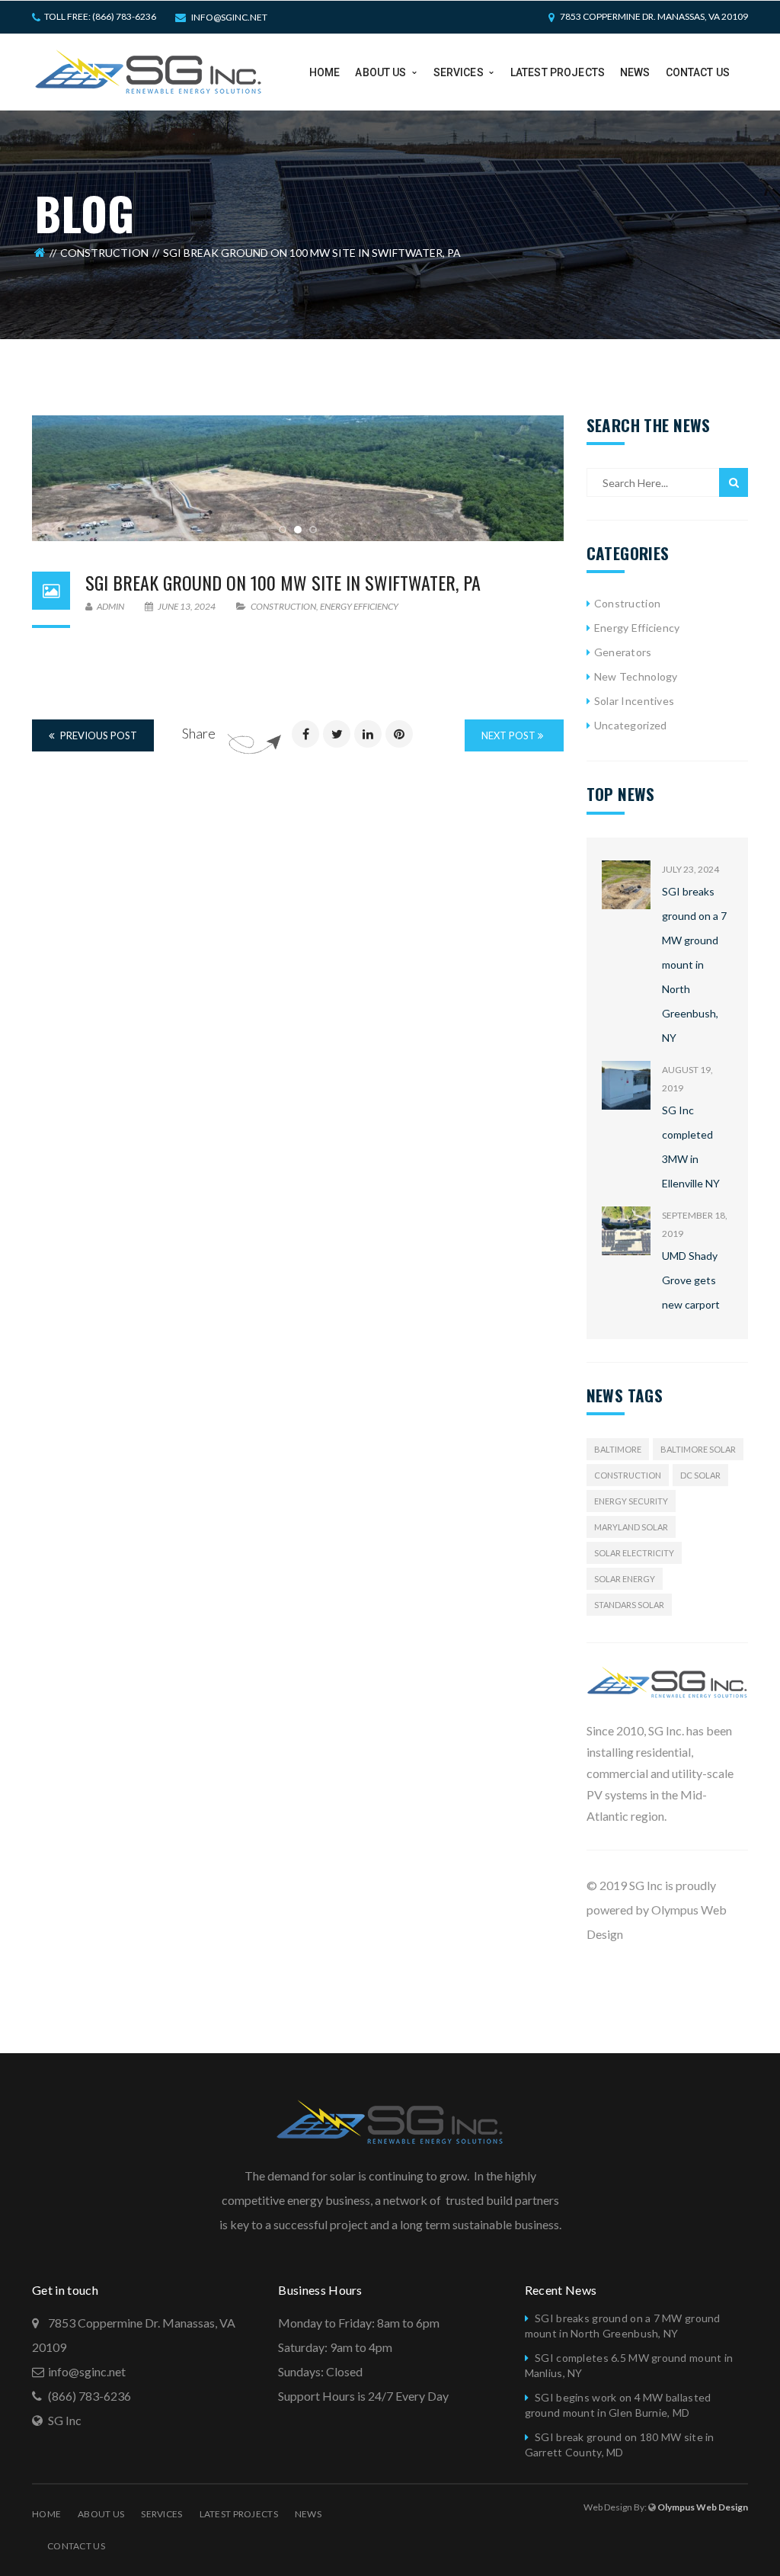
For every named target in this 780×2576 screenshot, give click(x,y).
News (308, 2514)
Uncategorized (631, 725)
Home (46, 2514)
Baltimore (618, 1449)
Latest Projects (239, 2514)
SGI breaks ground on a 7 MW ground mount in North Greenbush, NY (694, 964)
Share (199, 733)
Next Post (510, 735)
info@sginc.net (229, 17)
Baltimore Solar (698, 1449)
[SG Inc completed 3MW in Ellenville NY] (626, 1085)
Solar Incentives (634, 701)
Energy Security (631, 1501)
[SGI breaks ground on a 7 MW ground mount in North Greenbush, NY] (626, 885)
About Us (101, 2514)
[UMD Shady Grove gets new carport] (626, 1231)
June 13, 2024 (187, 606)
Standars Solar (629, 1605)
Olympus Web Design (703, 2507)
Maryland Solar (631, 1527)
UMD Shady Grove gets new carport (691, 1280)
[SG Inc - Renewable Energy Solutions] (149, 70)
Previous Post (97, 735)
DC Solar (700, 1475)
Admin (110, 606)
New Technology (636, 676)
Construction (104, 253)
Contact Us (76, 2546)
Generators (623, 652)
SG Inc (65, 2420)
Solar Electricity (634, 1553)
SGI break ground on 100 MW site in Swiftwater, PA (283, 582)
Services (161, 2514)
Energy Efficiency (359, 606)
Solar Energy (625, 1579)
